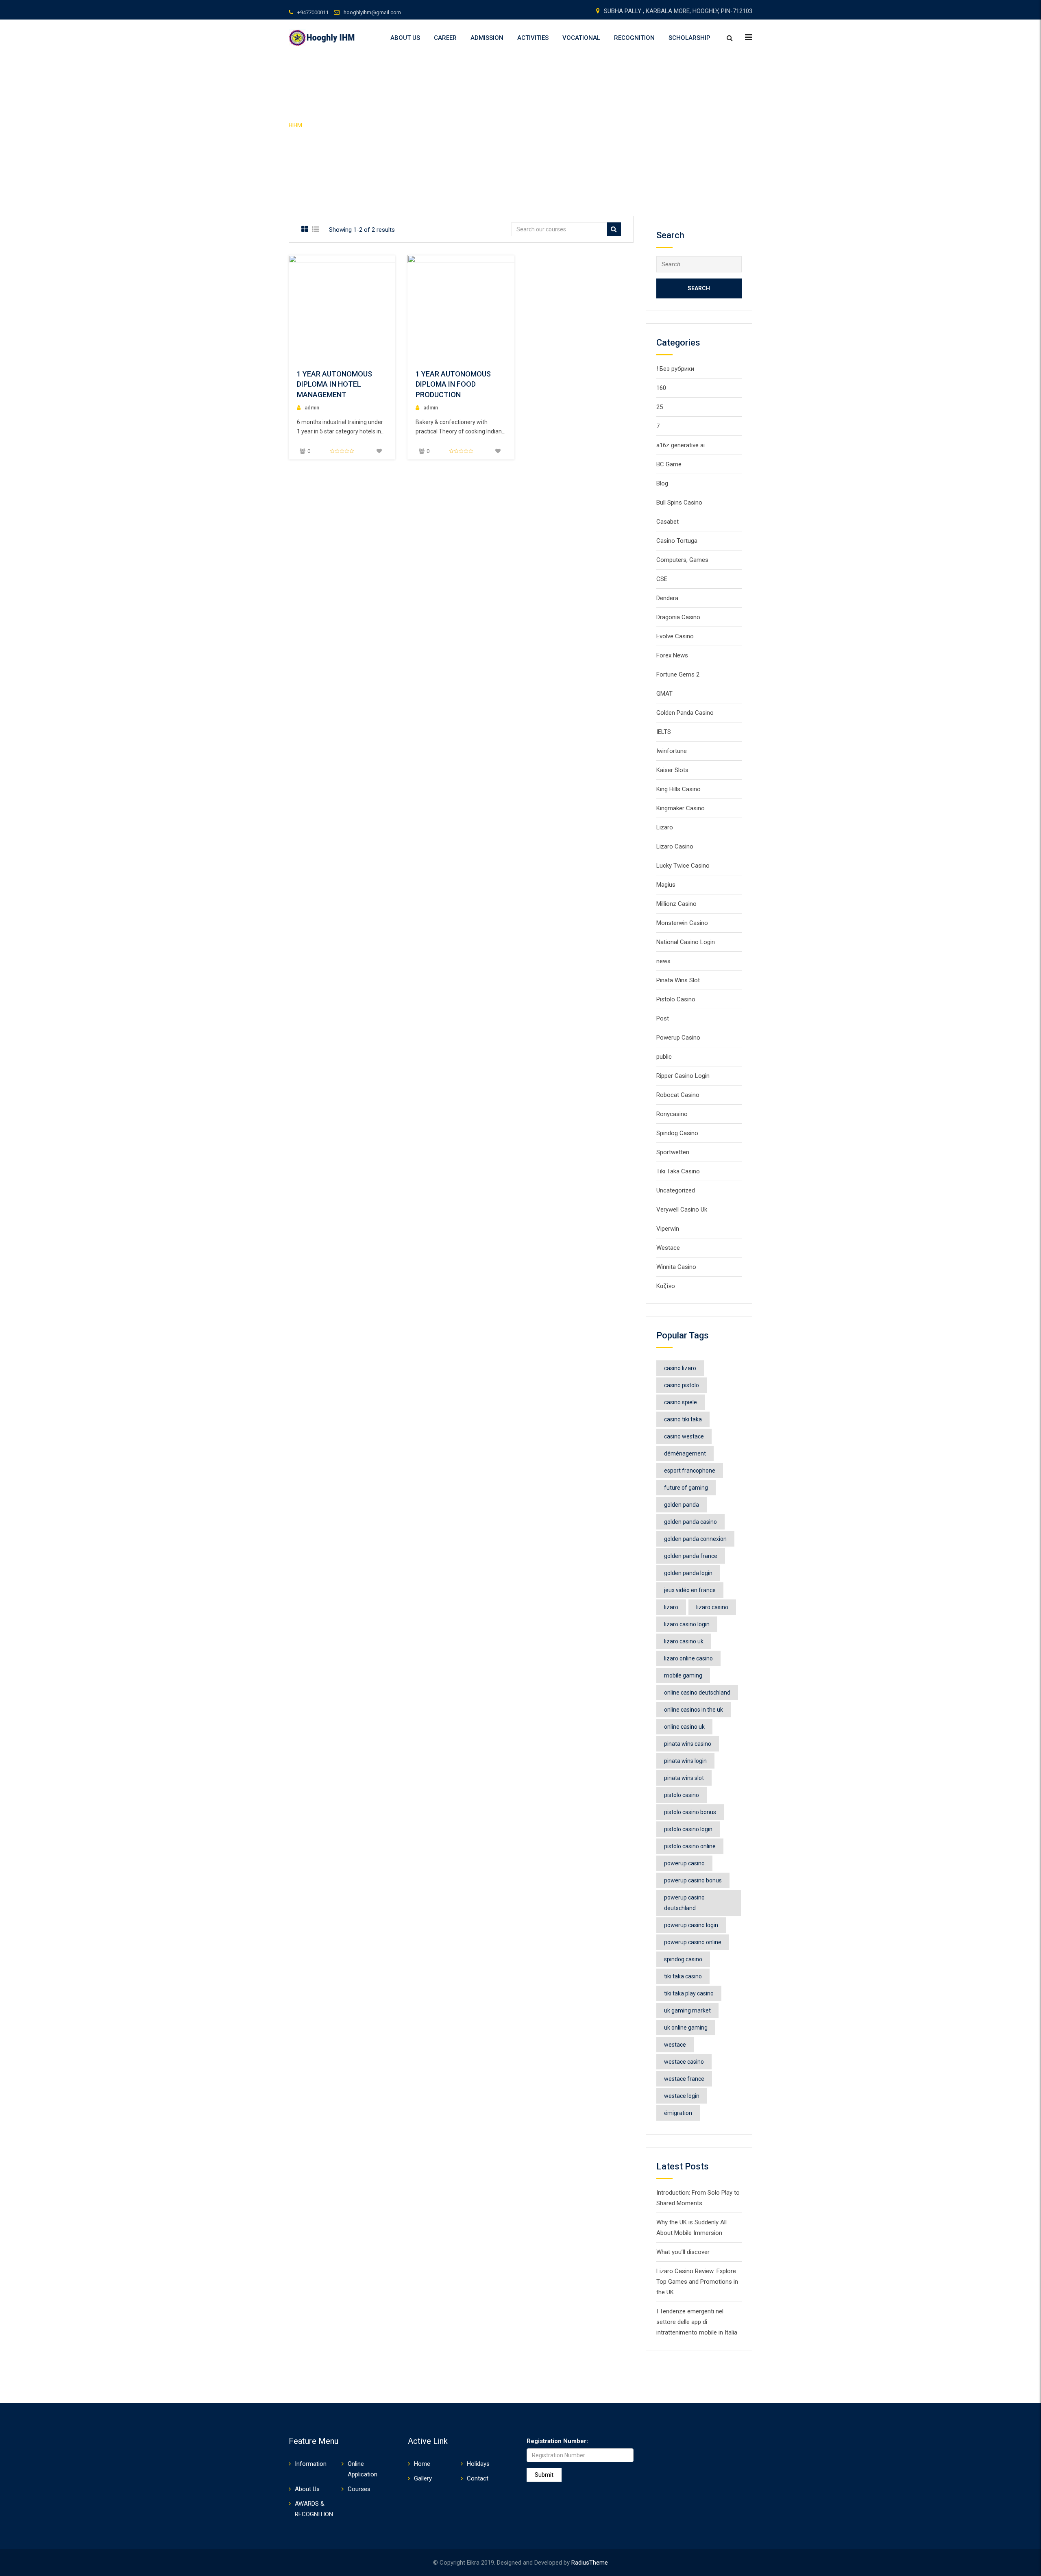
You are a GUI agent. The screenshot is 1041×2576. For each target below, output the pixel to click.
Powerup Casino (678, 1038)
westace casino (684, 2062)
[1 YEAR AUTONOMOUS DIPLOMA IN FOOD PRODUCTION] (491, 308)
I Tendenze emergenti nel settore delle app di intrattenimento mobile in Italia (697, 2322)
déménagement (685, 1453)
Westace (668, 1248)
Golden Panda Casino (685, 713)
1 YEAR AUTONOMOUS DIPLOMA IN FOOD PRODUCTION (453, 384)
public (664, 1057)
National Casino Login (686, 942)
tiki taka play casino (689, 1993)
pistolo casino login (688, 1829)
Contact (478, 2478)
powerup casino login (691, 1925)
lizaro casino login (687, 1624)
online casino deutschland (697, 1693)
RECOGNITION (634, 38)
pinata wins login (685, 1761)
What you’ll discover (683, 2252)
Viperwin (668, 1229)
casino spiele (681, 1402)
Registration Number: (557, 2441)
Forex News (672, 655)
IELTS (664, 732)
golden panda (682, 1505)
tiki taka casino (683, 1976)
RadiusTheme (590, 2563)
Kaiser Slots (672, 770)
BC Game (669, 464)
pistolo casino (682, 1795)
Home (422, 2464)
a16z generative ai (681, 445)
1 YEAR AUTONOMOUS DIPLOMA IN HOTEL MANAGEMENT (334, 384)
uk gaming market (687, 2010)
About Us (405, 38)
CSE (662, 579)
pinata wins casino (688, 1744)
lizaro (671, 1607)
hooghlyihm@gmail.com (372, 12)
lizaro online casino (688, 1658)
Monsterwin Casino (682, 923)
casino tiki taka (683, 1419)
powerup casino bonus (693, 1880)
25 (660, 407)
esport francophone (690, 1471)
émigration (678, 2113)
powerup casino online (693, 1942)
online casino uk (684, 1727)
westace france (684, 2079)
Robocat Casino (678, 1095)
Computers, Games (682, 560)
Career (445, 38)
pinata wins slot (684, 1778)
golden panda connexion (695, 1539)
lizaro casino (712, 1607)
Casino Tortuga (677, 541)
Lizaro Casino (675, 846)
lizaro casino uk (684, 1641)
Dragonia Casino (678, 617)
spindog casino (683, 1959)
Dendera (667, 598)
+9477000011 (313, 12)
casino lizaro (680, 1368)
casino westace (684, 1436)
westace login (682, 2096)
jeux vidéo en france (690, 1590)
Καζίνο (666, 1286)
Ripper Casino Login (683, 1076)
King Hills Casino (678, 789)
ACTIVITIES (533, 38)
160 (661, 388)
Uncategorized (676, 1190)
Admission (487, 38)
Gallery (423, 2478)
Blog (662, 483)
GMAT (664, 694)
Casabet (668, 522)
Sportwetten (673, 1152)
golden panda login (688, 1573)
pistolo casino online (690, 1846)
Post (663, 1018)
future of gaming (686, 1488)
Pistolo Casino (676, 999)
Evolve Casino (675, 636)
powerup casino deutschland (684, 1903)
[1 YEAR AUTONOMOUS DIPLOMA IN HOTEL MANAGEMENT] (372, 308)
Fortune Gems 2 (678, 674)
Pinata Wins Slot (678, 980)
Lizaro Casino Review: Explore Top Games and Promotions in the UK (697, 2282)
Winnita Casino (676, 1267)
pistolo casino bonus (690, 1812)
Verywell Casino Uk (682, 1210)
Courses (359, 2489)
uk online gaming (686, 2028)
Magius (666, 885)
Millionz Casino (676, 904)
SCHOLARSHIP (689, 38)
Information (311, 2464)
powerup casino (684, 1863)
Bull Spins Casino (679, 503)
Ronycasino (672, 1114)
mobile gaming (683, 1675)
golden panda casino (690, 1522)
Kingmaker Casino (681, 808)
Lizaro (665, 827)
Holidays (478, 2464)
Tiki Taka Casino (678, 1171)
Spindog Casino (677, 1133)
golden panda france (691, 1556)
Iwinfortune (672, 751)
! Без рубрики (675, 369)
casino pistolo (682, 1385)
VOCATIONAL (581, 38)
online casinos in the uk (694, 1710)
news (663, 961)
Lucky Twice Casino (683, 866)
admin (312, 408)
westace (675, 2045)
